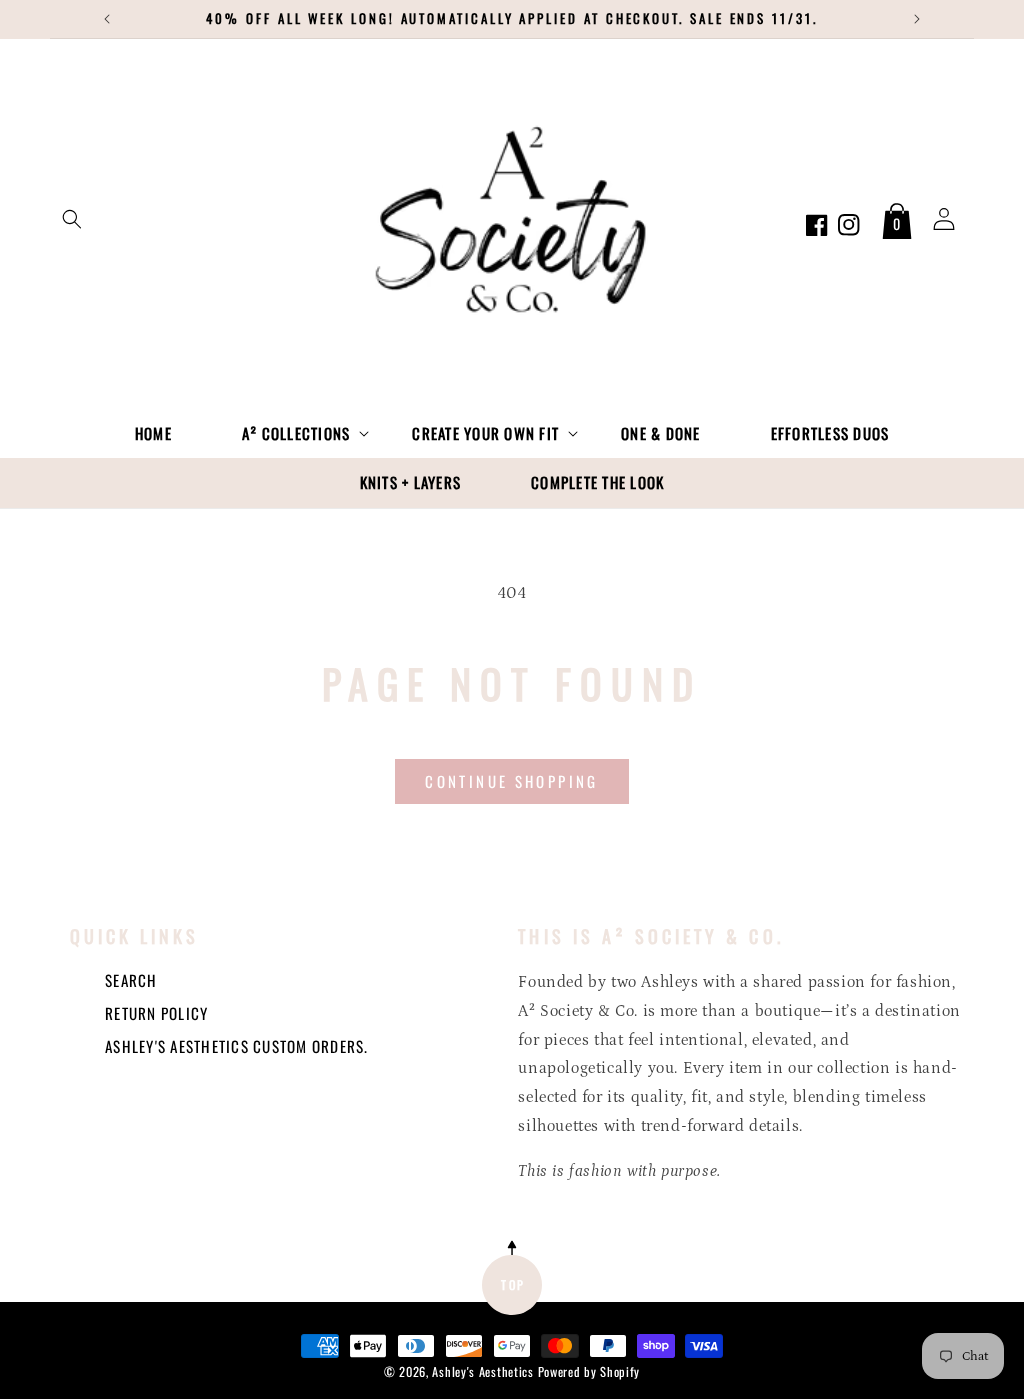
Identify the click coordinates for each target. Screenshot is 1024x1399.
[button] (72, 219)
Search (131, 980)
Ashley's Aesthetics (482, 1371)
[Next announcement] (917, 19)
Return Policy (156, 1013)
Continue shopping (511, 781)
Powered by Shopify (589, 1371)
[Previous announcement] (107, 19)
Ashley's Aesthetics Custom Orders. (237, 1046)
